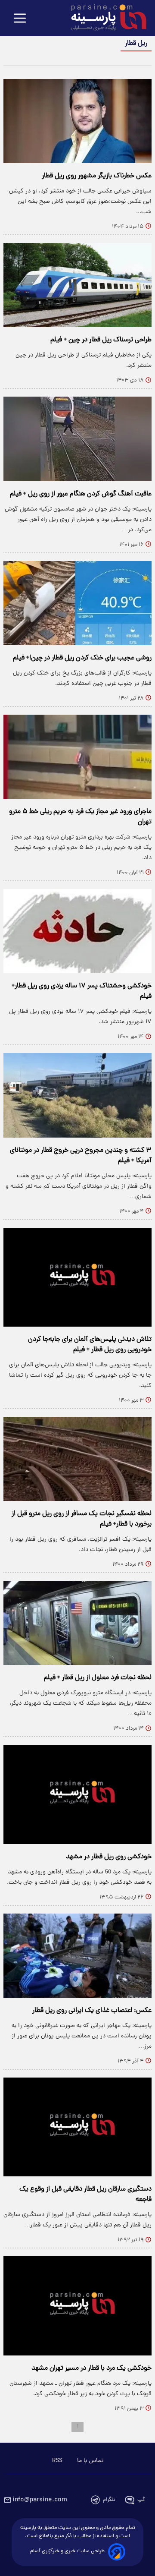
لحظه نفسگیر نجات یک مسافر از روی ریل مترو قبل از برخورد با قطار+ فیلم (82, 1519)
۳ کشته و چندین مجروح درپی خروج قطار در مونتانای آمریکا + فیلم (81, 1156)
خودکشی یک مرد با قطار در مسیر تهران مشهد (91, 2368)
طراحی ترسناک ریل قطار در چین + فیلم (101, 340)
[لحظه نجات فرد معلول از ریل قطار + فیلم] (77, 1623)
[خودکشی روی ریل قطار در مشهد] (77, 1794)
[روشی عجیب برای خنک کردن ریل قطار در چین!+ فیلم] (77, 603)
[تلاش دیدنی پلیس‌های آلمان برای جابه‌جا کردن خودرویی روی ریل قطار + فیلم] (77, 1277)
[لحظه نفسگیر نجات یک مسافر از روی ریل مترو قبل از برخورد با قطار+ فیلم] (77, 1459)
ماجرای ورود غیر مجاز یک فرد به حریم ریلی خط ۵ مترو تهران (80, 817)
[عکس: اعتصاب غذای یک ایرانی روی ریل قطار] (77, 1956)
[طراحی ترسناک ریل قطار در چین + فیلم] (77, 285)
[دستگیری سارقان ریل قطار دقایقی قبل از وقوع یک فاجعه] (77, 2127)
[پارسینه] (104, 19)
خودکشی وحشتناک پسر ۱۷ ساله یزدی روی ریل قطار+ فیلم (82, 991)
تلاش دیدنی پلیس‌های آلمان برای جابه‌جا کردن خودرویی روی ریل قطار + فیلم (90, 1345)
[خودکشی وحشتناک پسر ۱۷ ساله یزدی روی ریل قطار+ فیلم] (77, 931)
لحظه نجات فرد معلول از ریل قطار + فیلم (98, 1678)
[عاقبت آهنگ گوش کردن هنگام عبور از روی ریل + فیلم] (77, 439)
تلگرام (109, 2500)
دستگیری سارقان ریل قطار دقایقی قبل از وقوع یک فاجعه (85, 2194)
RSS (57, 2461)
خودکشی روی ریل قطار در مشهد (109, 1857)
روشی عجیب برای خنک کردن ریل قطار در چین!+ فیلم (82, 658)
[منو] (20, 19)
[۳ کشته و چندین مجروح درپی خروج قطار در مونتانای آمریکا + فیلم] (77, 1095)
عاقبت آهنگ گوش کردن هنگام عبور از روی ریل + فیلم (81, 494)
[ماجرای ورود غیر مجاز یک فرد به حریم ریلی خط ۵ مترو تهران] (77, 757)
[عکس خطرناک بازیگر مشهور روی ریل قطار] (77, 121)
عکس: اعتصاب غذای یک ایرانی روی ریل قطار (92, 2011)
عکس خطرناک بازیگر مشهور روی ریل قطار (97, 176)
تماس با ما (90, 2461)
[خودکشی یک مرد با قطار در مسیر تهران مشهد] (77, 2306)
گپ (141, 2500)
